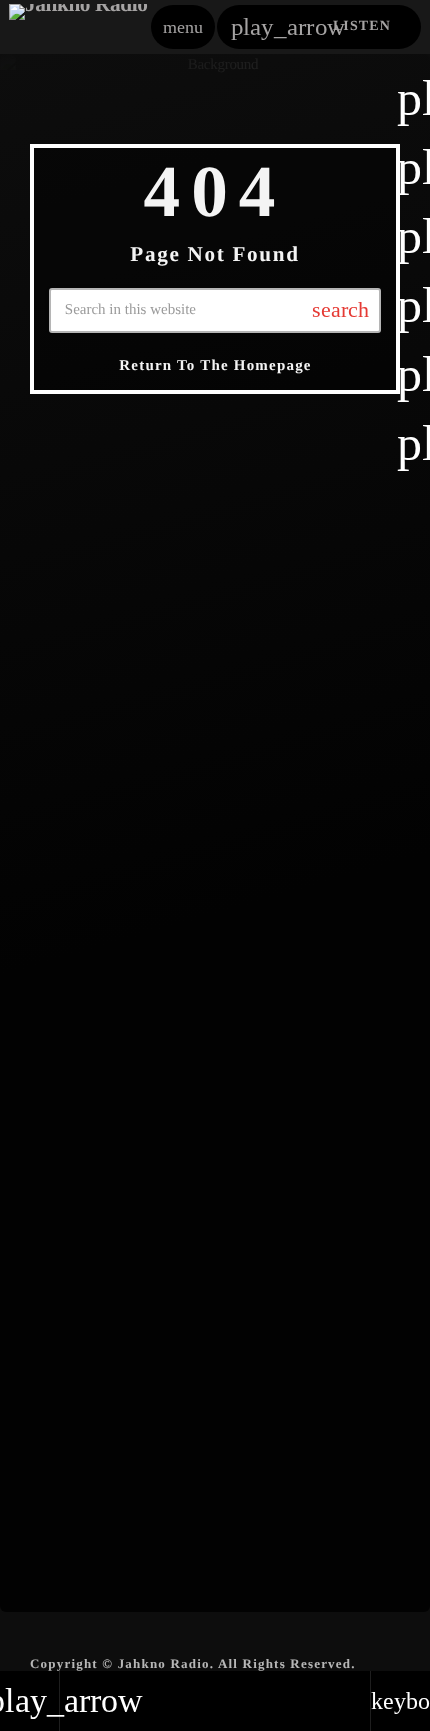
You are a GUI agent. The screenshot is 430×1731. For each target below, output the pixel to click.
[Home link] (78, 27)
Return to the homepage (215, 366)
